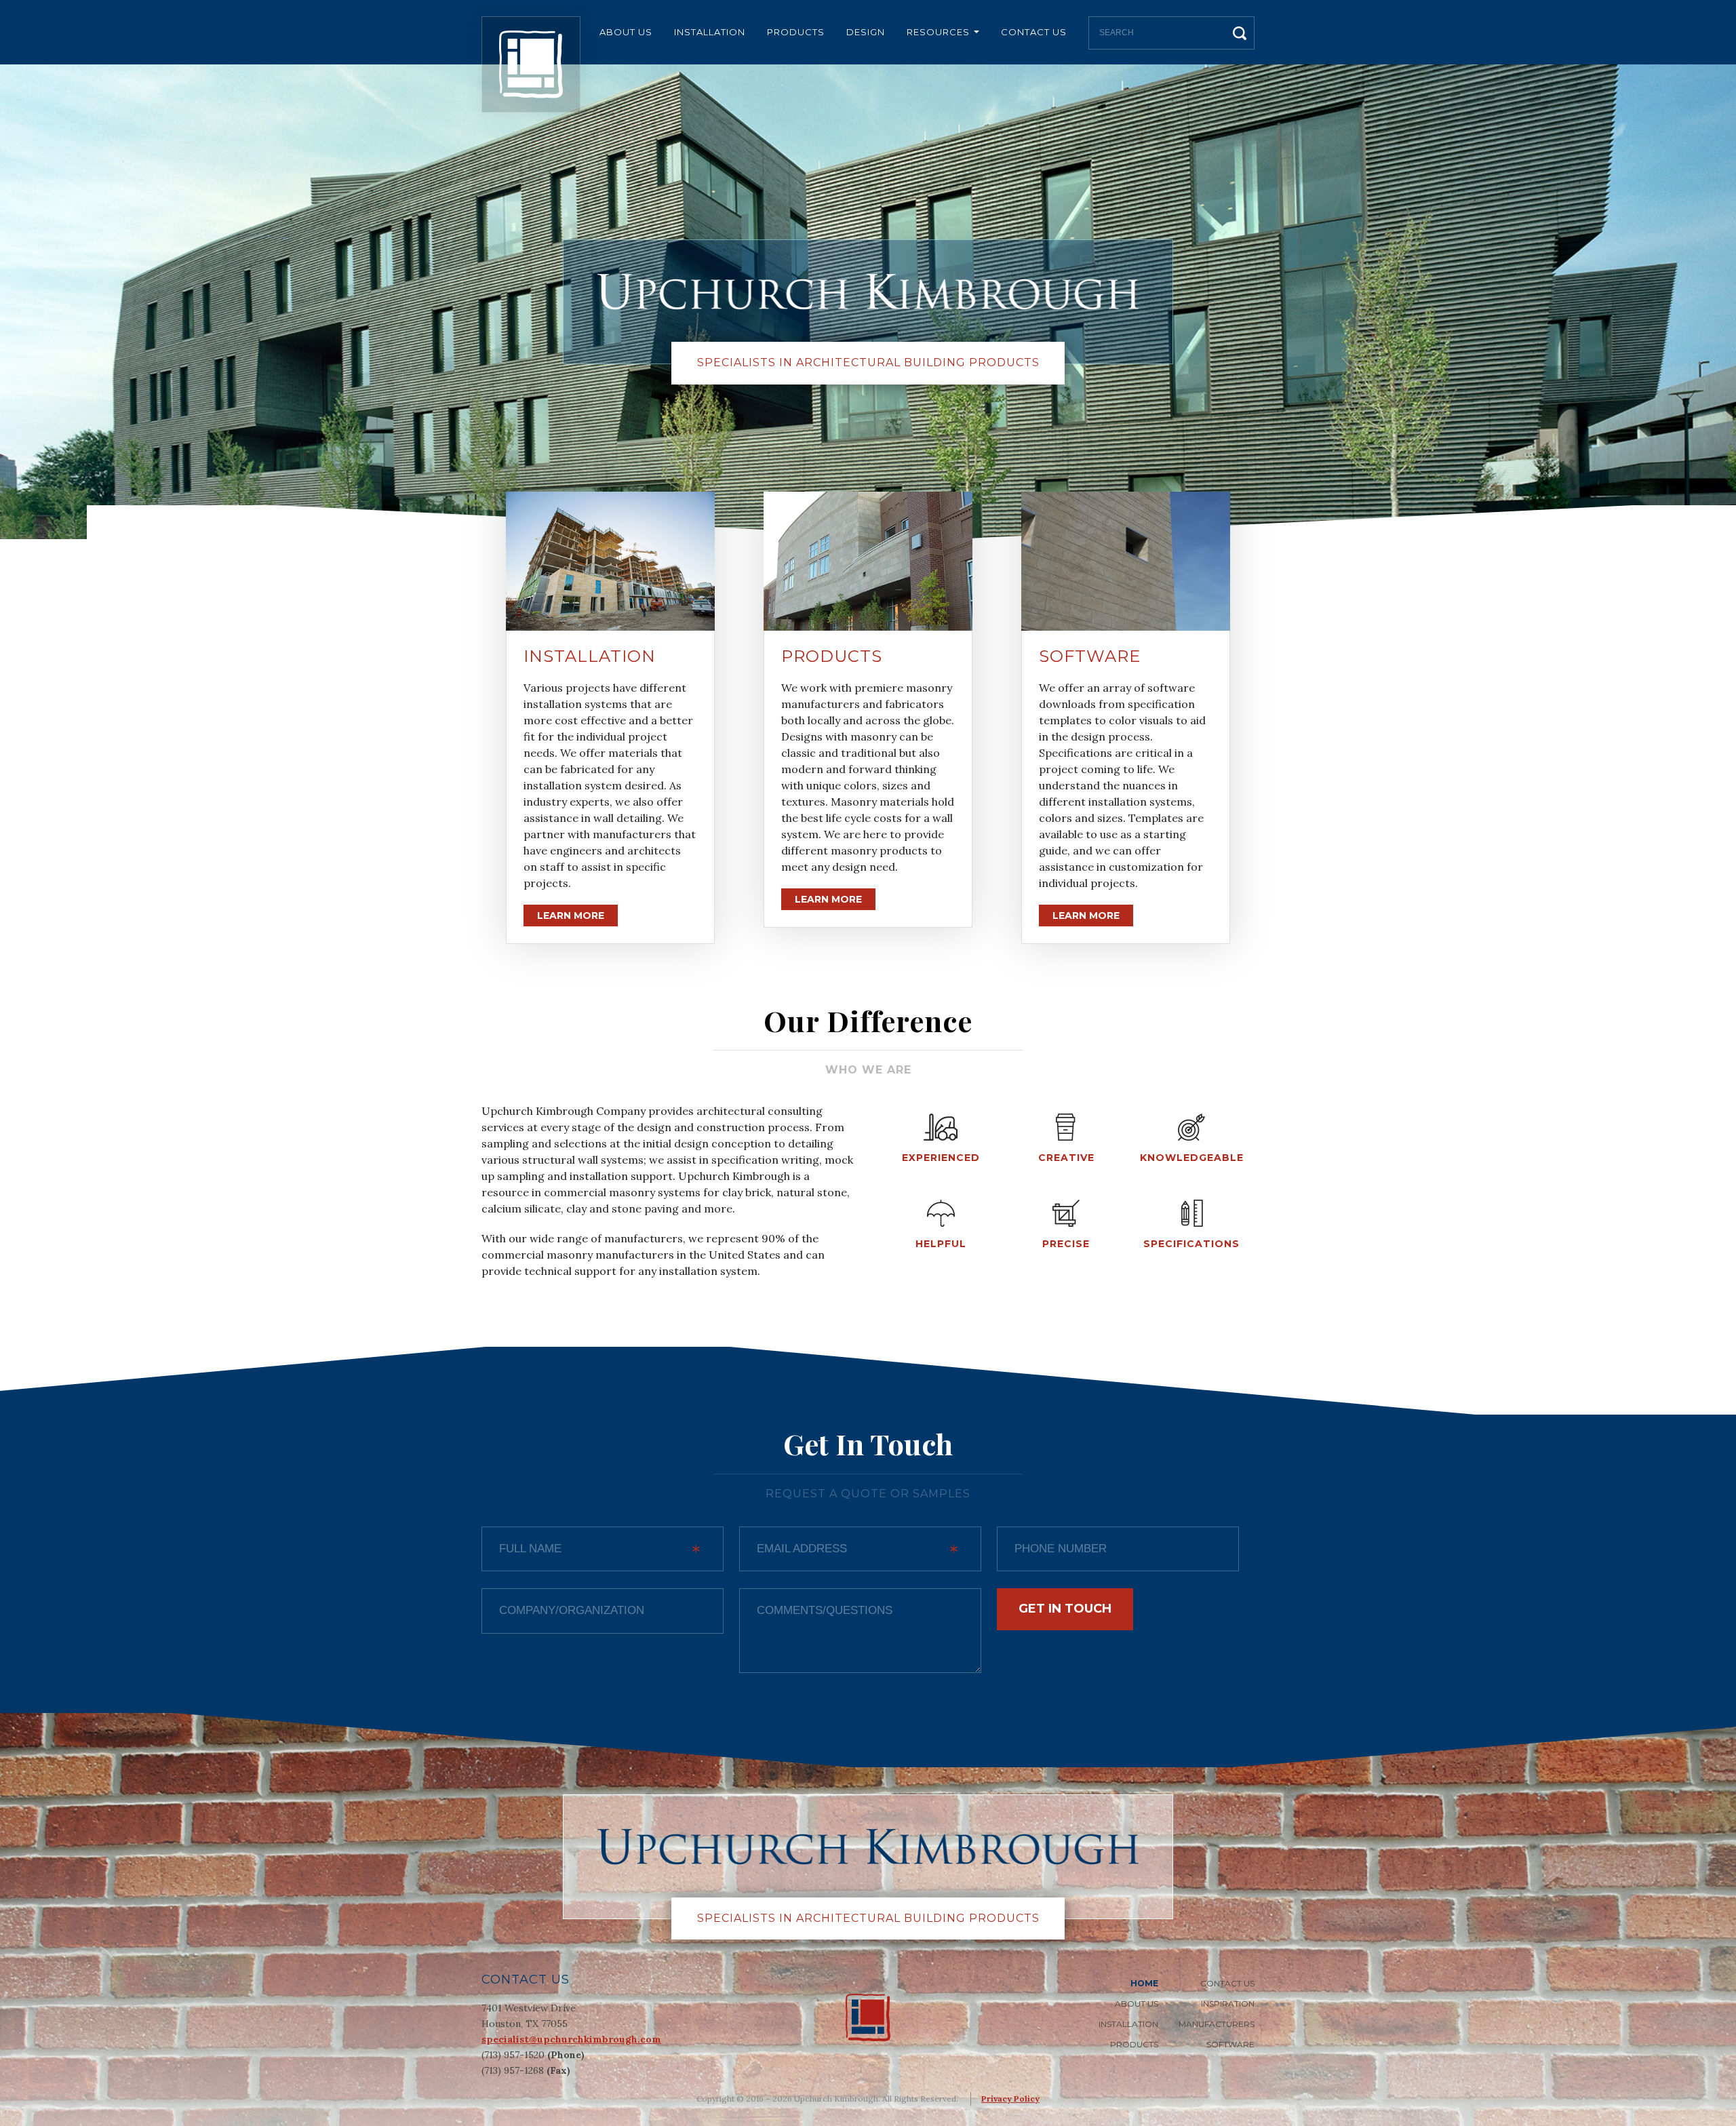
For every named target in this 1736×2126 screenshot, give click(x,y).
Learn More (571, 916)
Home (1144, 1983)
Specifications (1191, 1244)
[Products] (868, 561)
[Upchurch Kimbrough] (531, 64)
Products (796, 32)
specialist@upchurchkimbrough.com (571, 2039)
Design (866, 32)
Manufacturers (1217, 2024)
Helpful (941, 1244)
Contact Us (1034, 32)
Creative (1066, 1158)
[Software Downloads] (1126, 561)
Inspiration (1228, 2004)
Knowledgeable (1192, 1158)
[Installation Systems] (610, 561)
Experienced (941, 1158)
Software (1090, 656)
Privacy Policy (1010, 2099)
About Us (626, 32)
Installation (710, 32)
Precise (1066, 1244)
